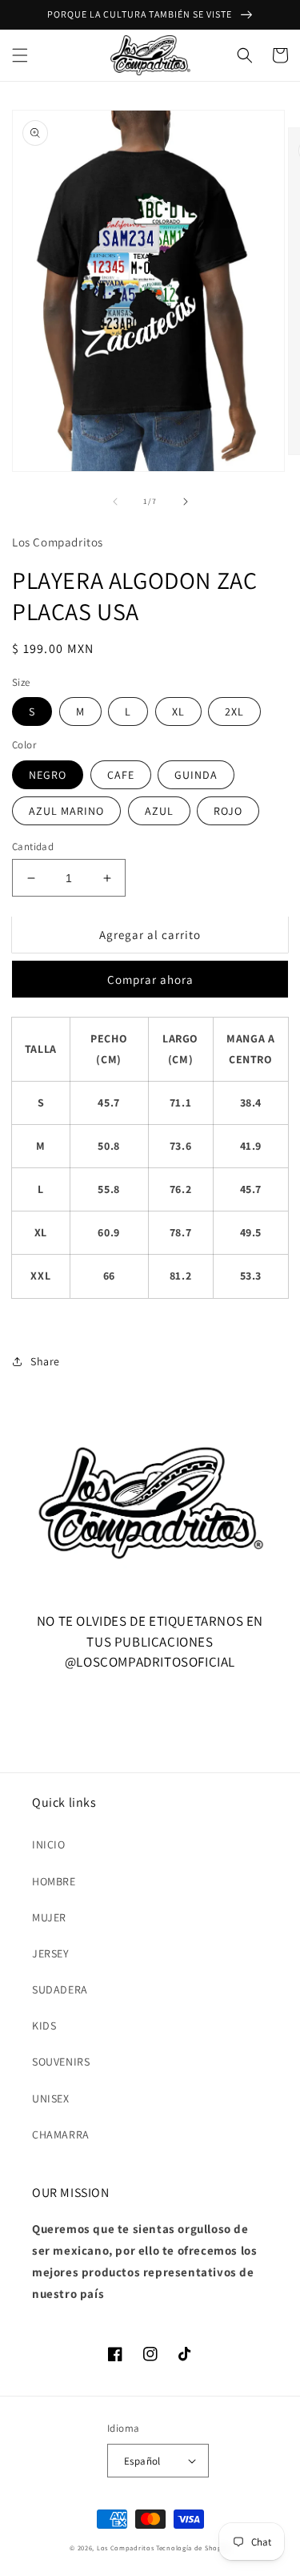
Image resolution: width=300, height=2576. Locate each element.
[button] (20, 55)
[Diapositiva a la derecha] (186, 502)
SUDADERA (60, 1989)
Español (142, 2461)
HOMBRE (54, 1881)
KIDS (44, 2026)
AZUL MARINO (66, 811)
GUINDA (196, 775)
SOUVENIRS (61, 2062)
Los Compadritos (126, 2548)
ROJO (228, 811)
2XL (234, 712)
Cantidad (33, 847)
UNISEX (51, 2098)
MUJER (49, 1917)
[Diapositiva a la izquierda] (115, 502)
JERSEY (51, 1953)
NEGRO (48, 775)
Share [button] (45, 1361)
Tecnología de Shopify (193, 2548)
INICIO (49, 1844)
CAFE (121, 775)
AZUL (159, 811)
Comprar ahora (150, 980)
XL (178, 712)
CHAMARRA (61, 2135)
